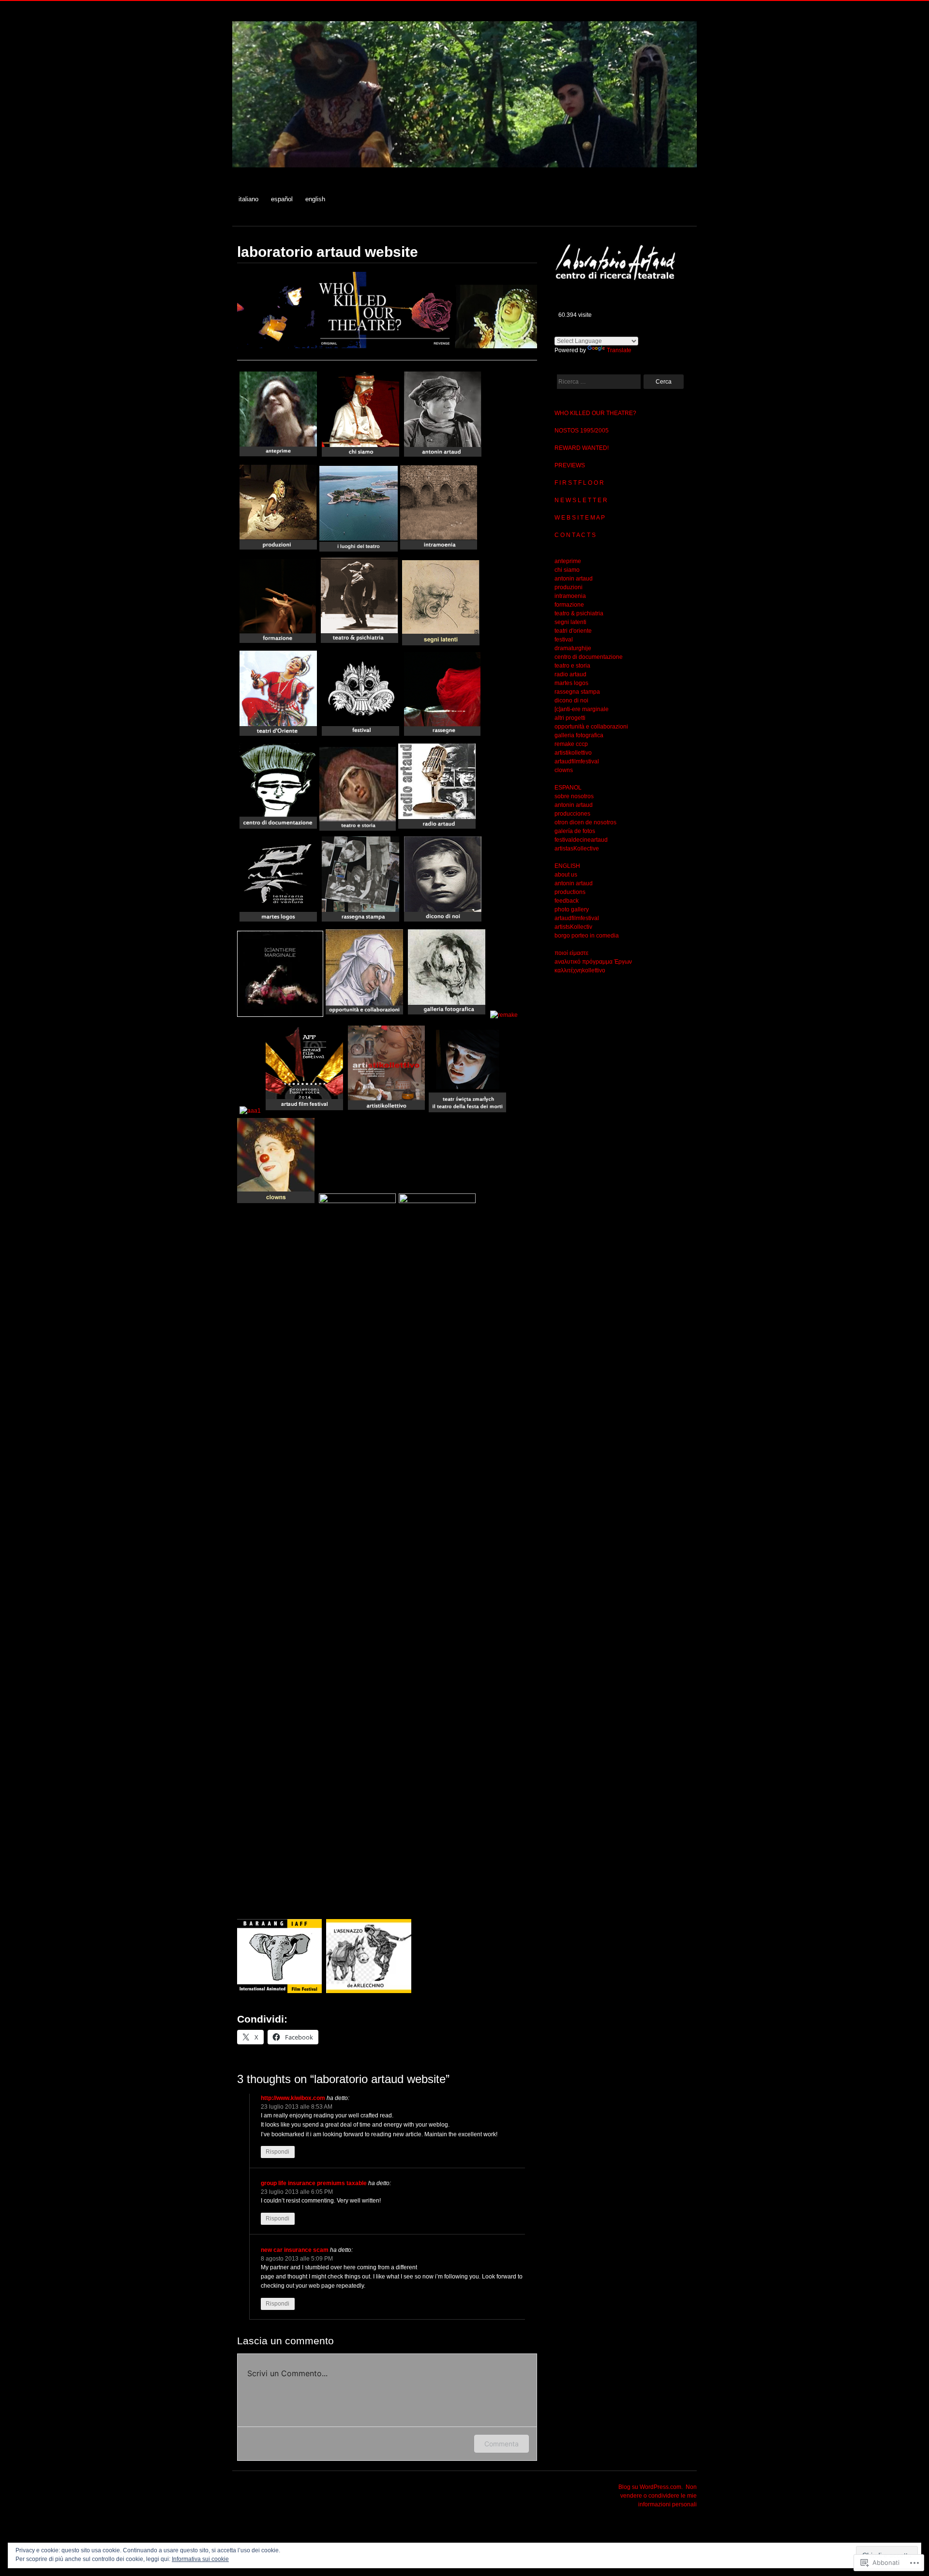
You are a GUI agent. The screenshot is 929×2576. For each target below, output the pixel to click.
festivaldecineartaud (581, 840)
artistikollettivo (573, 753)
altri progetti (570, 718)
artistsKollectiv (573, 927)
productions (570, 892)
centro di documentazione (589, 657)
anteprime (568, 561)
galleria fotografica (579, 735)
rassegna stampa (577, 692)
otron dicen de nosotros (585, 822)
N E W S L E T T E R (581, 500)
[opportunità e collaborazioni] (364, 1015)
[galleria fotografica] (447, 1015)
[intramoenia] (439, 550)
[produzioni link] (278, 550)
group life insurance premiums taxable (314, 2183)
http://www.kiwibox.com (293, 2098)
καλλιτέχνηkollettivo (580, 970)
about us (566, 875)
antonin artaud (574, 579)
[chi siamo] (360, 457)
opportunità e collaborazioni (591, 727)
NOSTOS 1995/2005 (582, 431)
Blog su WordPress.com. (651, 2487)
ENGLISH (567, 866)
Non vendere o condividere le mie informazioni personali (659, 2496)
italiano (248, 199)
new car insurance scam (295, 2250)
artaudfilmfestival (577, 761)
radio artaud (570, 674)
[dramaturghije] (442, 736)
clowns (564, 770)
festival (564, 640)
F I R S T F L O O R (579, 483)
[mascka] (360, 736)
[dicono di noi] (443, 922)
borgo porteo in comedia (587, 936)
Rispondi (277, 2152)
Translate (619, 350)
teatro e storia (572, 666)
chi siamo (567, 570)
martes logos (571, 683)
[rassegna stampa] (360, 922)
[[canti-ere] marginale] (280, 1015)
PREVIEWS (570, 465)
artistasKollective (577, 849)
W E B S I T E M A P (580, 518)
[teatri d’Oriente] (278, 736)
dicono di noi (571, 700)
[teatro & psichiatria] (360, 643)
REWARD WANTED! (582, 448)
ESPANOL (568, 788)
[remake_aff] (504, 1015)
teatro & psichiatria (579, 613)
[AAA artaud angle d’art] (250, 1111)
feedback (567, 901)
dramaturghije (573, 648)
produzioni (569, 587)
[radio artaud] (437, 829)
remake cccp (571, 744)
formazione (569, 605)
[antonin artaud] (443, 457)
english (315, 199)
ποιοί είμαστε (571, 953)
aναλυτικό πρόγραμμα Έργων (593, 962)
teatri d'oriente (573, 631)
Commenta (502, 2444)
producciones (572, 814)
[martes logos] (278, 922)
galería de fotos (575, 831)
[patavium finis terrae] (279, 1991)
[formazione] (278, 643)
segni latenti (570, 622)
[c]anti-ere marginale (582, 709)
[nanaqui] (278, 829)
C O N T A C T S (575, 535)
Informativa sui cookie (200, 2559)
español (282, 199)
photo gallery (572, 909)
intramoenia (570, 596)
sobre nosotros (574, 796)
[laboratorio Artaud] (464, 172)
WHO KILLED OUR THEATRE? (595, 413)
